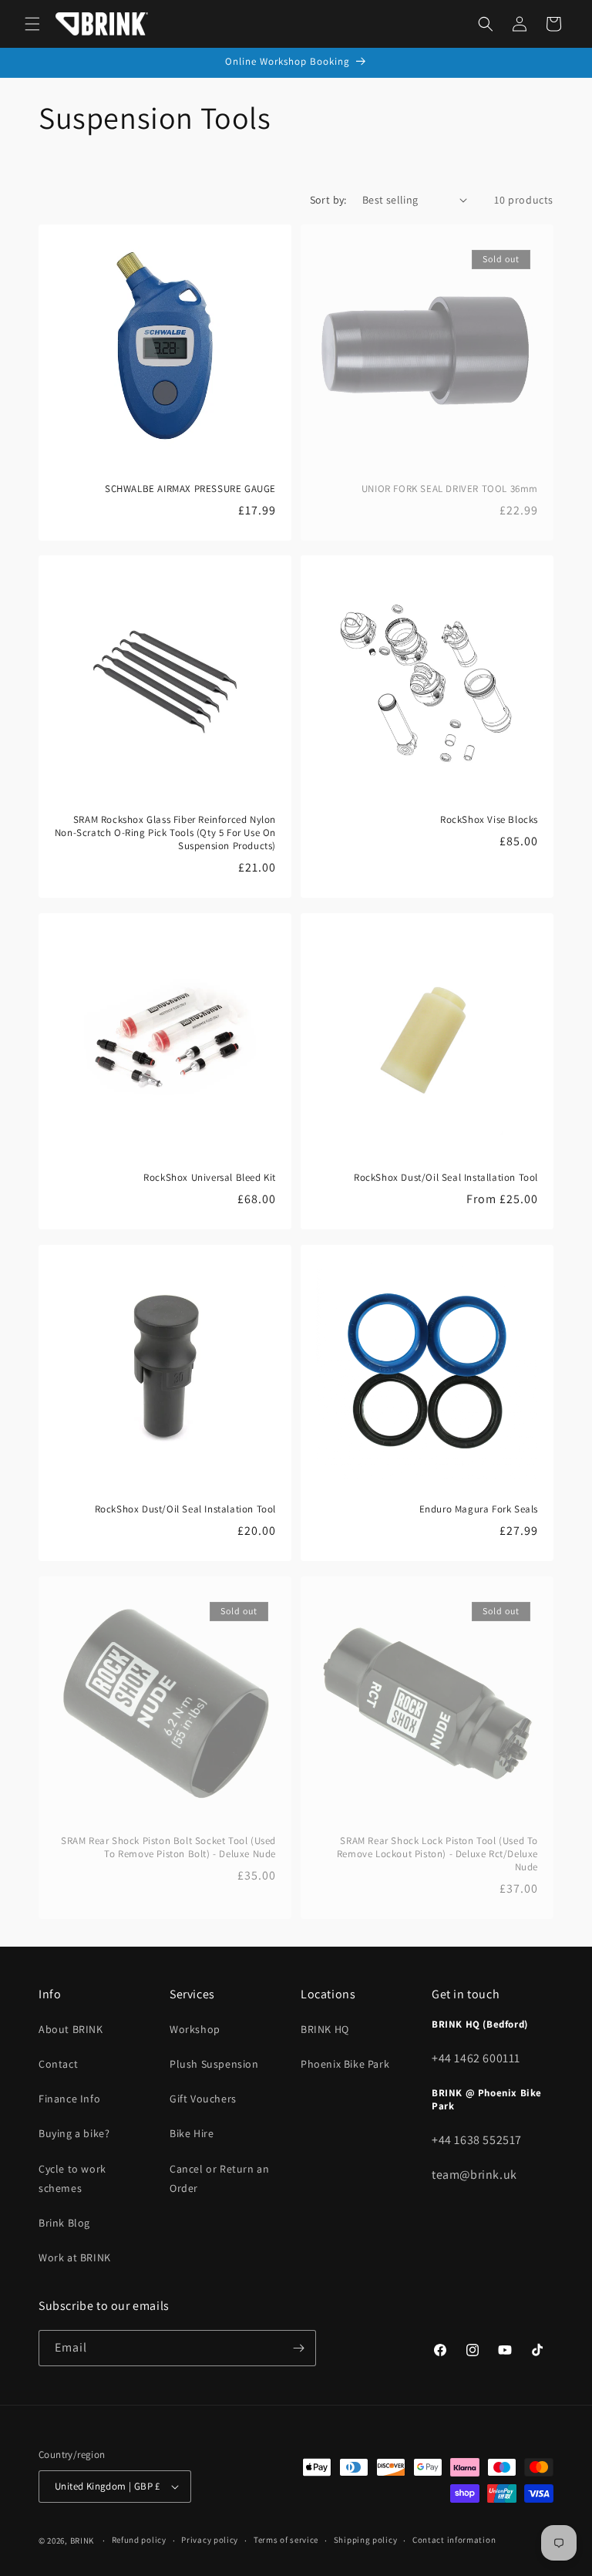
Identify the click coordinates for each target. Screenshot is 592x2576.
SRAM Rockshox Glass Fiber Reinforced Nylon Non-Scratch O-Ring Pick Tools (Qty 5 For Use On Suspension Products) (165, 833)
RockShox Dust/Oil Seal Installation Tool (446, 1178)
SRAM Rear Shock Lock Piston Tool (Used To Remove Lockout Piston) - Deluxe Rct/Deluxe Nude (437, 1854)
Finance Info (69, 2099)
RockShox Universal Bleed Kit (210, 1178)
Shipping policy (366, 2540)
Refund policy (139, 2540)
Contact (58, 2064)
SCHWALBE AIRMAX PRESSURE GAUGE (190, 489)
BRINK (82, 2541)
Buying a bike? (74, 2133)
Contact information (454, 2540)
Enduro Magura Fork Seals (479, 1509)
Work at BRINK (75, 2257)
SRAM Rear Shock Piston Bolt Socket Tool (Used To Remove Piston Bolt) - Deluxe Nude (168, 1848)
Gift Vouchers (203, 2099)
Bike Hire (192, 2133)
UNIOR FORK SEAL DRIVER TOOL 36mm (450, 489)
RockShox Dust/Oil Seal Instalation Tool (185, 1509)
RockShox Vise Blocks (489, 820)
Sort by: (328, 200)
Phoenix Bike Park (345, 2064)
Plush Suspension (214, 2064)
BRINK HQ (325, 2029)
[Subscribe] (298, 2348)
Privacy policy (210, 2540)
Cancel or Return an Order (219, 2178)
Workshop (195, 2029)
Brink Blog (64, 2223)
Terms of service (286, 2540)
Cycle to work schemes (72, 2178)
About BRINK (71, 2029)
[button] (32, 24)
